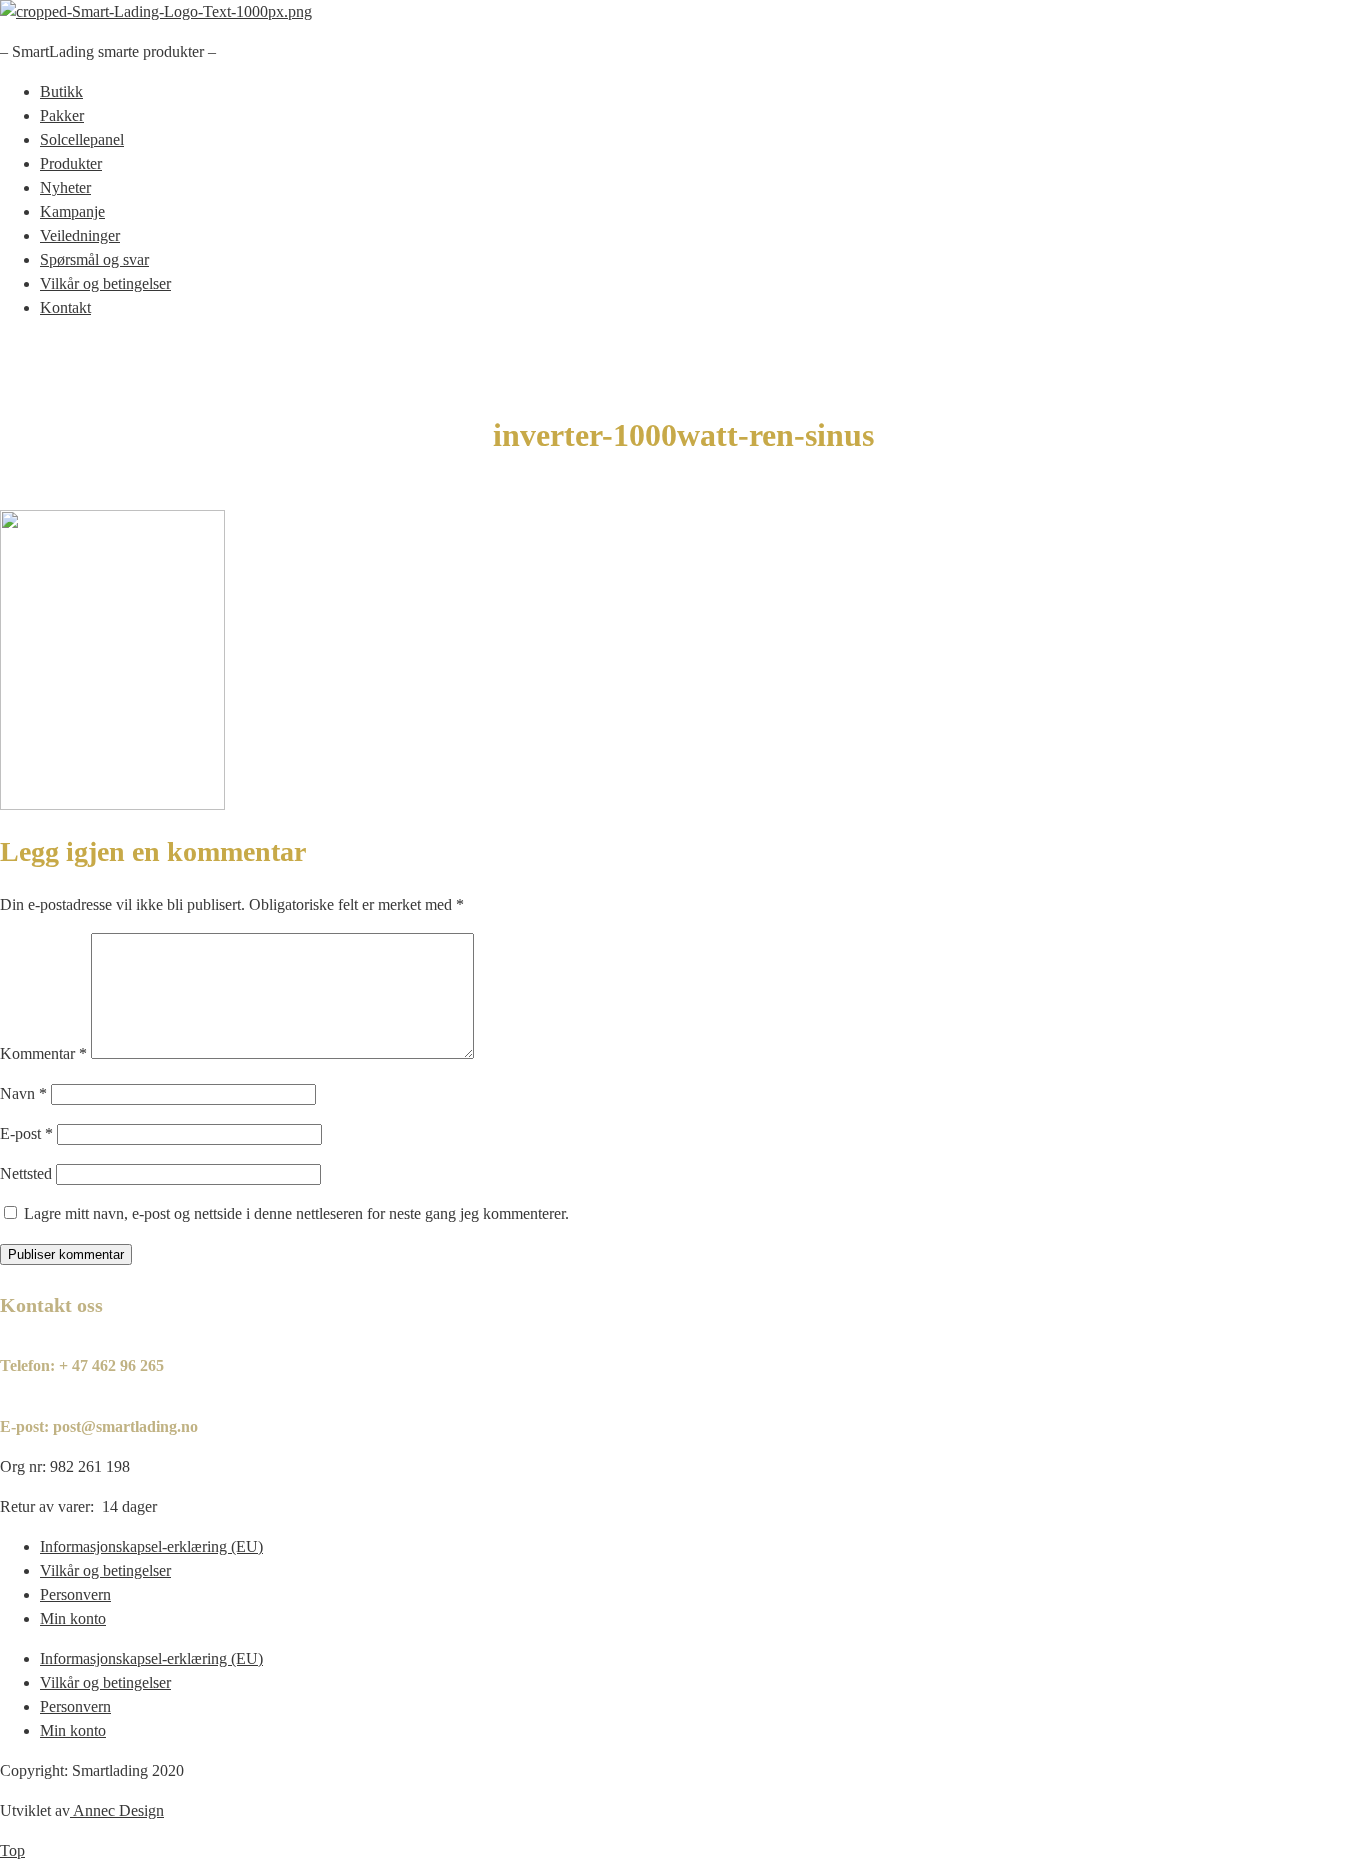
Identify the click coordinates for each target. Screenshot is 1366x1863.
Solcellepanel (82, 139)
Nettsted (26, 1173)
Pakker (62, 115)
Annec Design (118, 1810)
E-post (26, 1133)
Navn (23, 1093)
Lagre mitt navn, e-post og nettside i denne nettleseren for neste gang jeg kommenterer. (296, 1213)
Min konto (73, 1618)
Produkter (71, 163)
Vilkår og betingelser (105, 283)
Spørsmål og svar (94, 259)
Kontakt (65, 307)
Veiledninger (80, 235)
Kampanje (72, 211)
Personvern (75, 1594)
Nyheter (65, 187)
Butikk (61, 91)
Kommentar (43, 1053)
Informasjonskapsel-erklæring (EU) (151, 1546)
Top (12, 1850)
